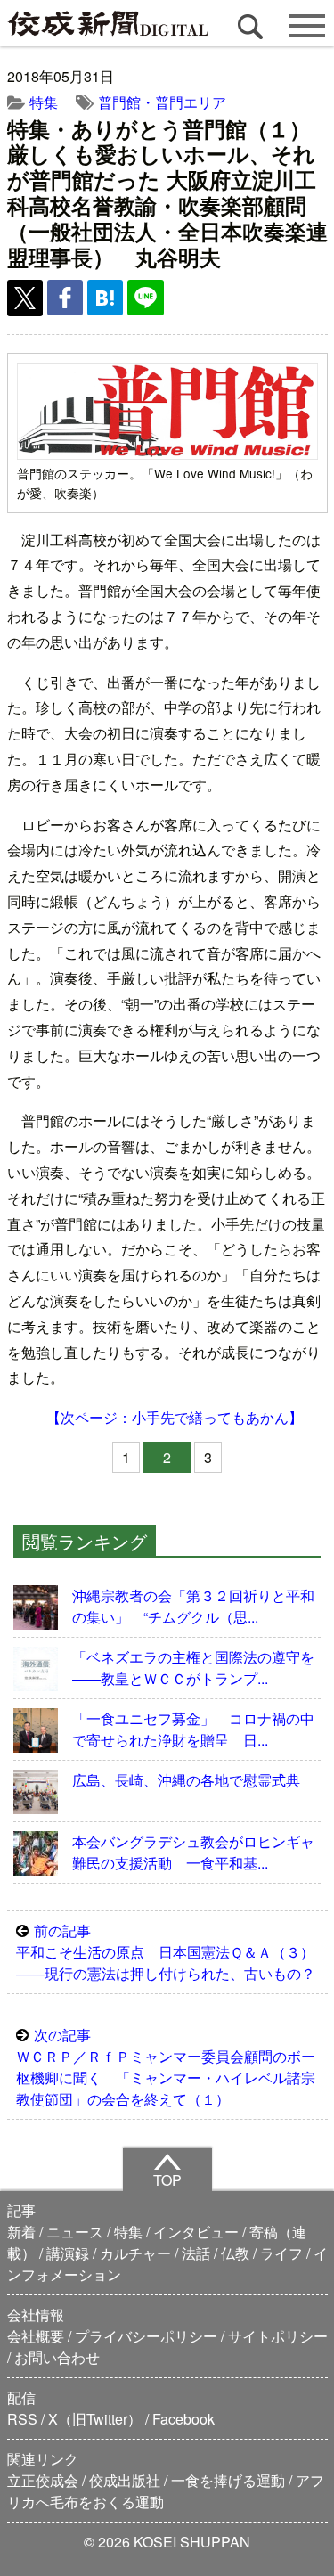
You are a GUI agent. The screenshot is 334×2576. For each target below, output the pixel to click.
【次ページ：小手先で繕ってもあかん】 (175, 1417)
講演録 (68, 2253)
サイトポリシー (278, 2336)
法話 (196, 2253)
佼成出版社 (125, 2480)
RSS (22, 2419)
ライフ (281, 2253)
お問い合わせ (57, 2357)
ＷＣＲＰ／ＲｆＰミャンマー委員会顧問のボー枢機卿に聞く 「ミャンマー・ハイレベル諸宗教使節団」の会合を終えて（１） (166, 2067)
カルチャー (135, 2253)
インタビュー (196, 2232)
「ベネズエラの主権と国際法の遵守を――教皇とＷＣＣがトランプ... (193, 1668)
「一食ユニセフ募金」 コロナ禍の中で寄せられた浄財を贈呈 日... (193, 1729)
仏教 (235, 2253)
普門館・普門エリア (162, 102)
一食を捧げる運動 (228, 2480)
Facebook (183, 2419)
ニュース (75, 2232)
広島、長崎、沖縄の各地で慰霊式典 (186, 1780)
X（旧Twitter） (95, 2419)
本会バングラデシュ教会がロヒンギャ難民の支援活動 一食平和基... (193, 1852)
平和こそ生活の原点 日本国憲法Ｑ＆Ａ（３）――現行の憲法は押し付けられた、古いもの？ (166, 1952)
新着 (21, 2232)
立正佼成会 (43, 2480)
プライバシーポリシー (146, 2336)
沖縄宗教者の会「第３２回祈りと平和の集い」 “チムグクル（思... (193, 1606)
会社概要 (36, 2336)
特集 (44, 102)
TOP (167, 2180)
